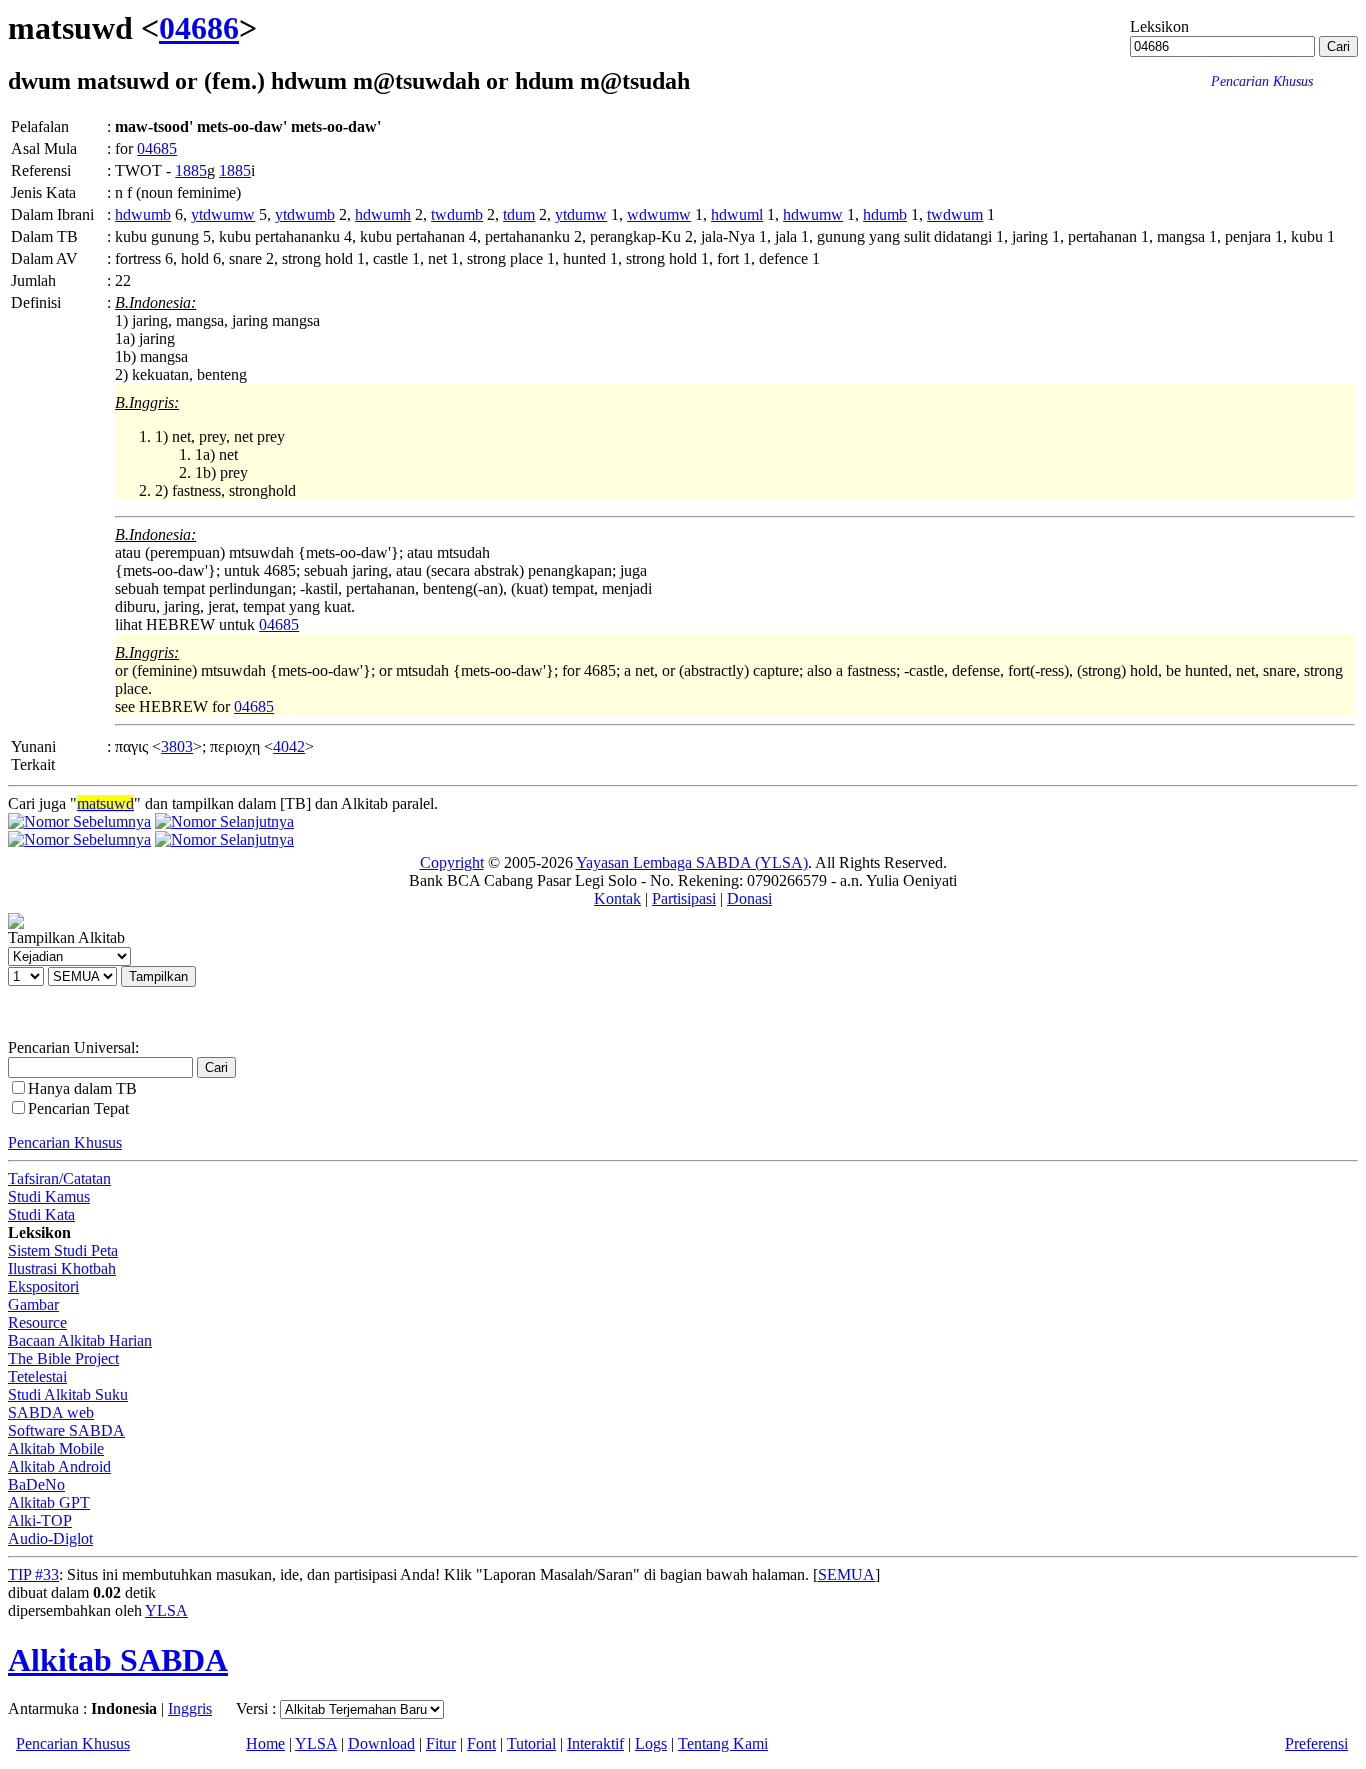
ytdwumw (223, 214)
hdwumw (813, 214)
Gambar (33, 1304)
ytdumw (581, 214)
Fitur (441, 1743)
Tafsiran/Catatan (59, 1178)
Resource (37, 1322)
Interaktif (595, 1743)
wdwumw (659, 214)
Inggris (190, 1708)
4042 (289, 746)
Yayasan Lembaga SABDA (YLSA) (692, 862)
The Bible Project (63, 1358)
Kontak (617, 898)
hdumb (885, 214)
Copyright (452, 862)
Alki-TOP (40, 1520)
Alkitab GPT (49, 1502)
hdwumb (143, 214)
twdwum (955, 214)
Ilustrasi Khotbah (62, 1268)
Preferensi (1316, 1743)
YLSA (166, 1610)
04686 (199, 28)
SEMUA (846, 1574)
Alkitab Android (59, 1466)
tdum (519, 214)
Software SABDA (66, 1430)
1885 (191, 170)
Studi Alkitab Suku (68, 1394)
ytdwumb (305, 214)
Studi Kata (41, 1214)
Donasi (749, 898)
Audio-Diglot (50, 1538)
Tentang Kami (723, 1743)
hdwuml (737, 214)
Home (265, 1743)
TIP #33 (33, 1574)
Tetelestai (37, 1376)
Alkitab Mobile (56, 1448)
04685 (157, 148)
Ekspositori (43, 1286)
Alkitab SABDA (118, 1660)
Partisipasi (684, 898)
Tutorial (531, 1743)
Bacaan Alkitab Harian (80, 1340)
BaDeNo (36, 1484)
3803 (177, 746)
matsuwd (105, 803)
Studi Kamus (49, 1196)
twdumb (457, 214)
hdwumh (383, 214)
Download (381, 1743)
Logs (651, 1743)
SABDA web (51, 1412)
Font (481, 1743)
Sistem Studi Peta (63, 1250)
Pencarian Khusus (65, 1142)
